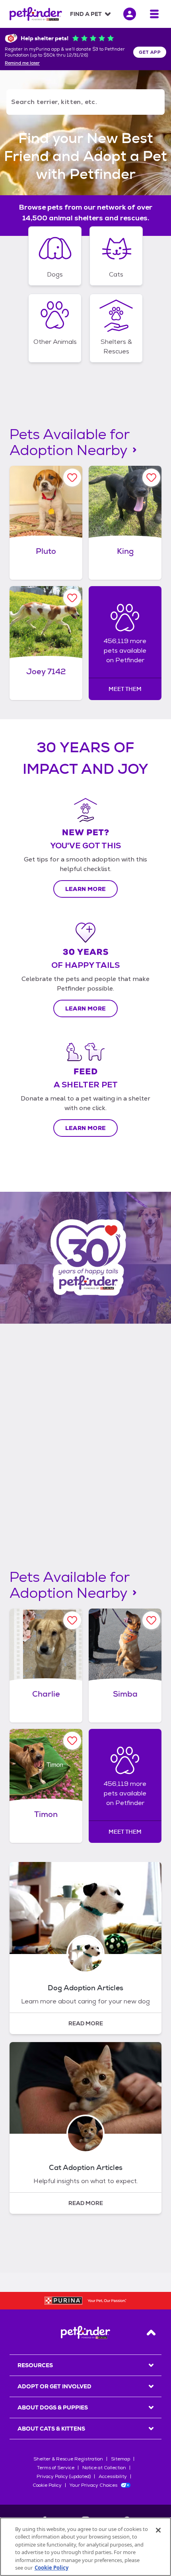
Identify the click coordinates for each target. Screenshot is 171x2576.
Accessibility (113, 2476)
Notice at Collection (104, 2468)
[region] (85, 2547)
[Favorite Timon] (72, 1741)
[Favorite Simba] (151, 1620)
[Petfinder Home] (36, 14)
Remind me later (22, 63)
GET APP (150, 52)
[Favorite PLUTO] (72, 478)
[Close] (158, 2530)
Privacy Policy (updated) (64, 2476)
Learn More (86, 889)
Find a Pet (86, 14)
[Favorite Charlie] (72, 1620)
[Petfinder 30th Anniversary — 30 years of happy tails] (85, 1258)
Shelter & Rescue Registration (68, 2459)
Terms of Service (56, 2468)
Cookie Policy (47, 2485)
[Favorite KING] (151, 478)
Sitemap (120, 2459)
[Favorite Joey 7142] (72, 598)
